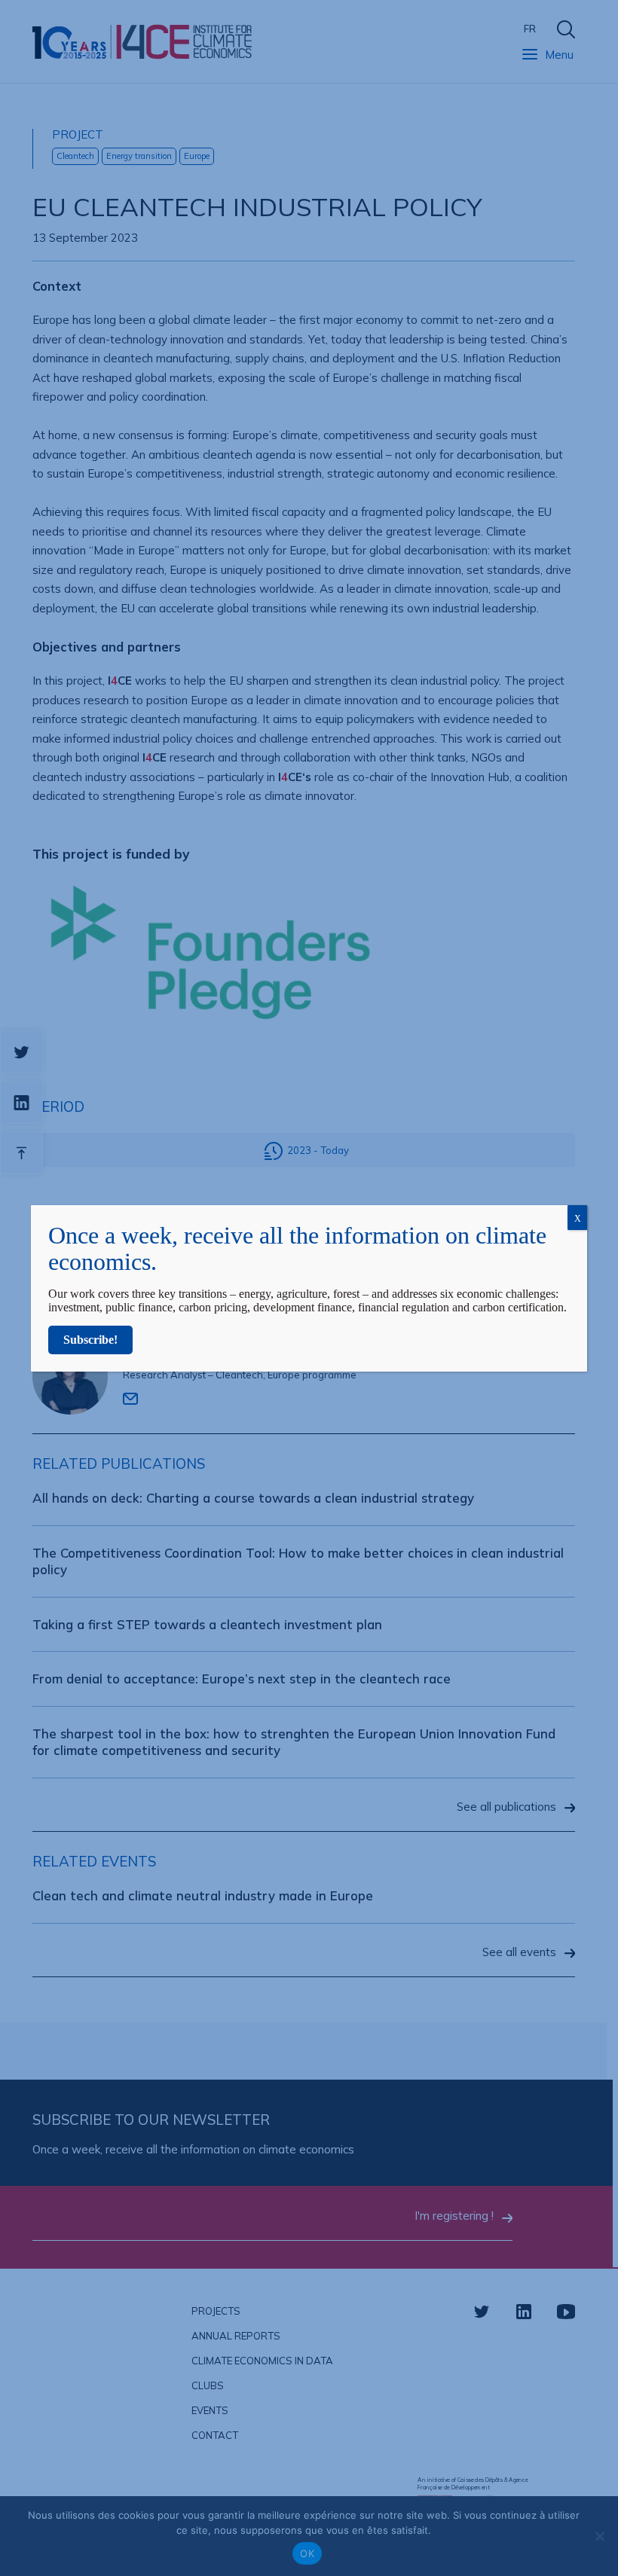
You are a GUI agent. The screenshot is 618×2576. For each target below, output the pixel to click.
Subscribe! (90, 1340)
